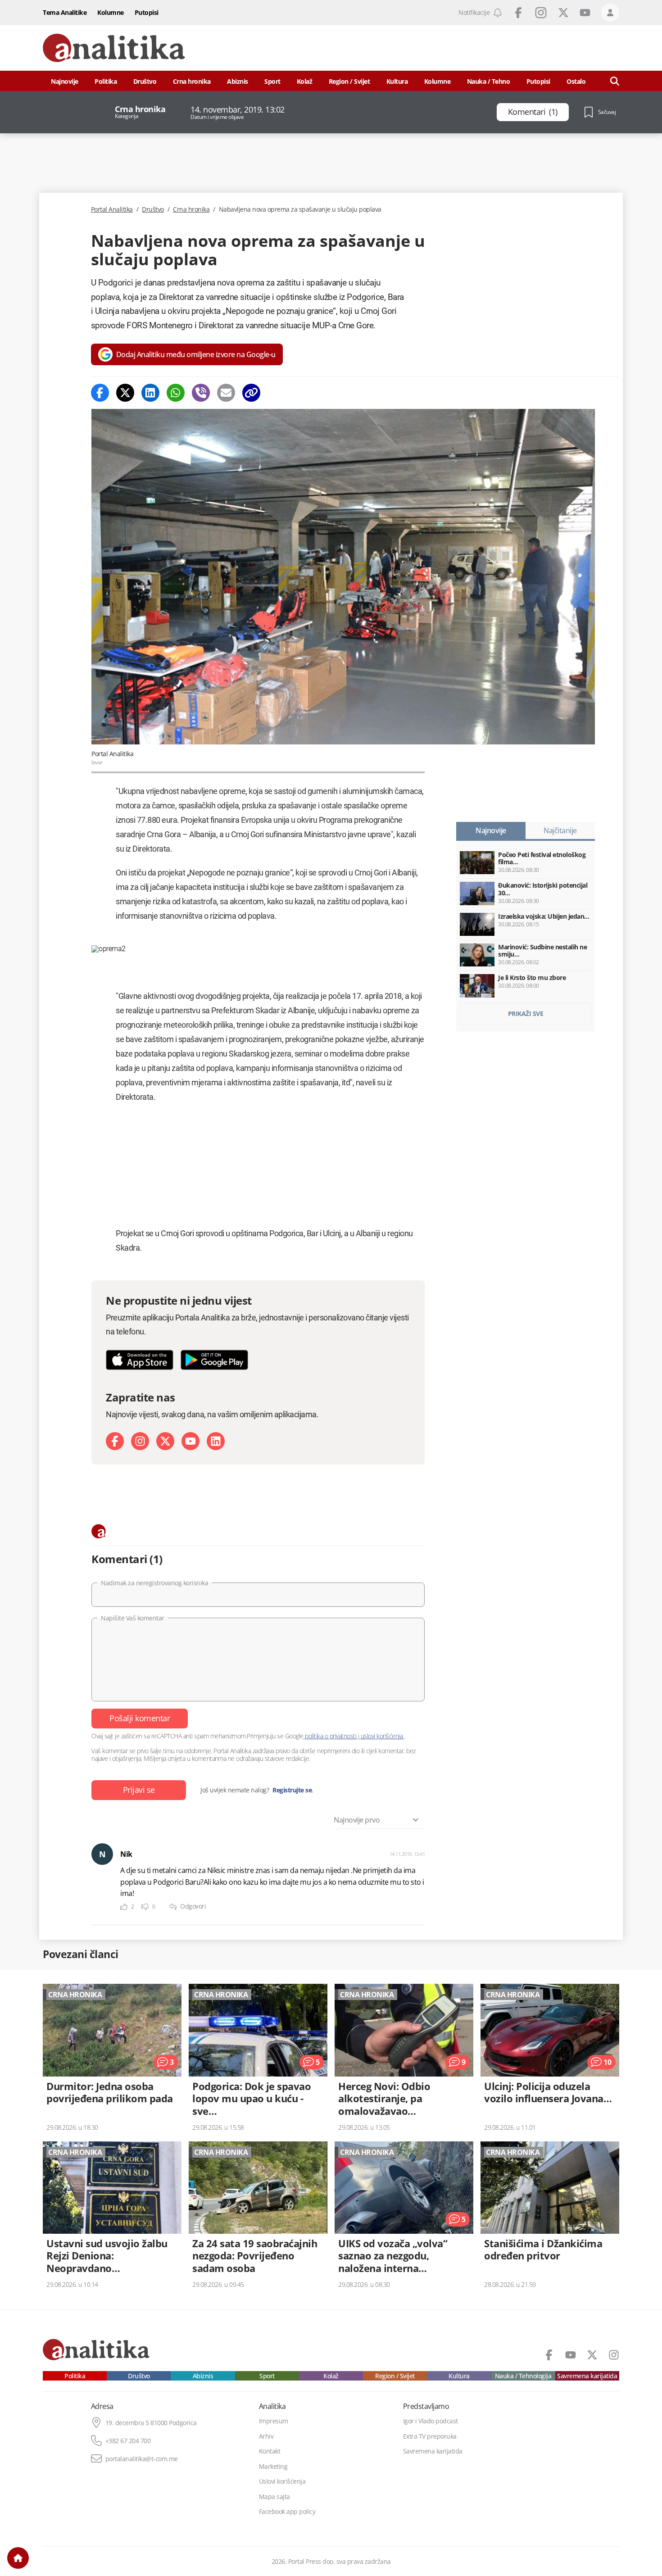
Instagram (541, 13)
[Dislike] (145, 1907)
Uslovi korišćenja (282, 2481)
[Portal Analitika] (114, 48)
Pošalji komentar (140, 1718)
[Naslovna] (18, 2558)
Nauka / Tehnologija (523, 2376)
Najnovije (65, 81)
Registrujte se (292, 1790)
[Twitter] (125, 393)
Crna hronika (192, 81)
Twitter (563, 13)
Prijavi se (139, 1790)
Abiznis (238, 81)
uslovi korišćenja (382, 1736)
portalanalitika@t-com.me (142, 2459)
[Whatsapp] (176, 393)
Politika (106, 81)
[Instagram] (140, 1441)
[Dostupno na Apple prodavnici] (140, 1360)
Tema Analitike (65, 12)
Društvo (145, 81)
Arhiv (266, 2436)
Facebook (518, 13)
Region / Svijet (349, 81)
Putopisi (147, 12)
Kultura (397, 81)
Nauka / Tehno (489, 81)
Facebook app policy (287, 2512)
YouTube (585, 13)
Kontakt (270, 2451)
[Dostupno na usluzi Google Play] (214, 1360)
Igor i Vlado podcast (431, 2421)
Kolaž (305, 81)
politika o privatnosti (331, 1736)
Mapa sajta (274, 2497)
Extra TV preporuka (430, 2436)
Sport (272, 81)
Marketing (273, 2467)
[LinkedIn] (216, 1441)
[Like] (124, 1907)
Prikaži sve (526, 1014)
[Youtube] (190, 1441)
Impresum (274, 2421)
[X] (165, 1441)
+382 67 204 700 (128, 2441)
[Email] (226, 393)
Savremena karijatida (587, 2376)
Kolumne (111, 12)
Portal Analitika (112, 209)
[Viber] (201, 393)
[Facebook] (100, 393)
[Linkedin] (150, 393)
